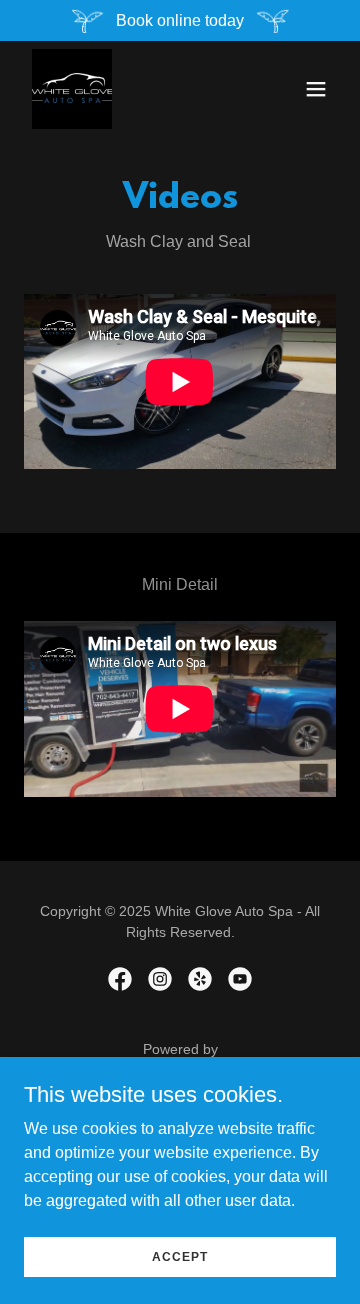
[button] (316, 89)
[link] (72, 89)
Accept (180, 1256)
